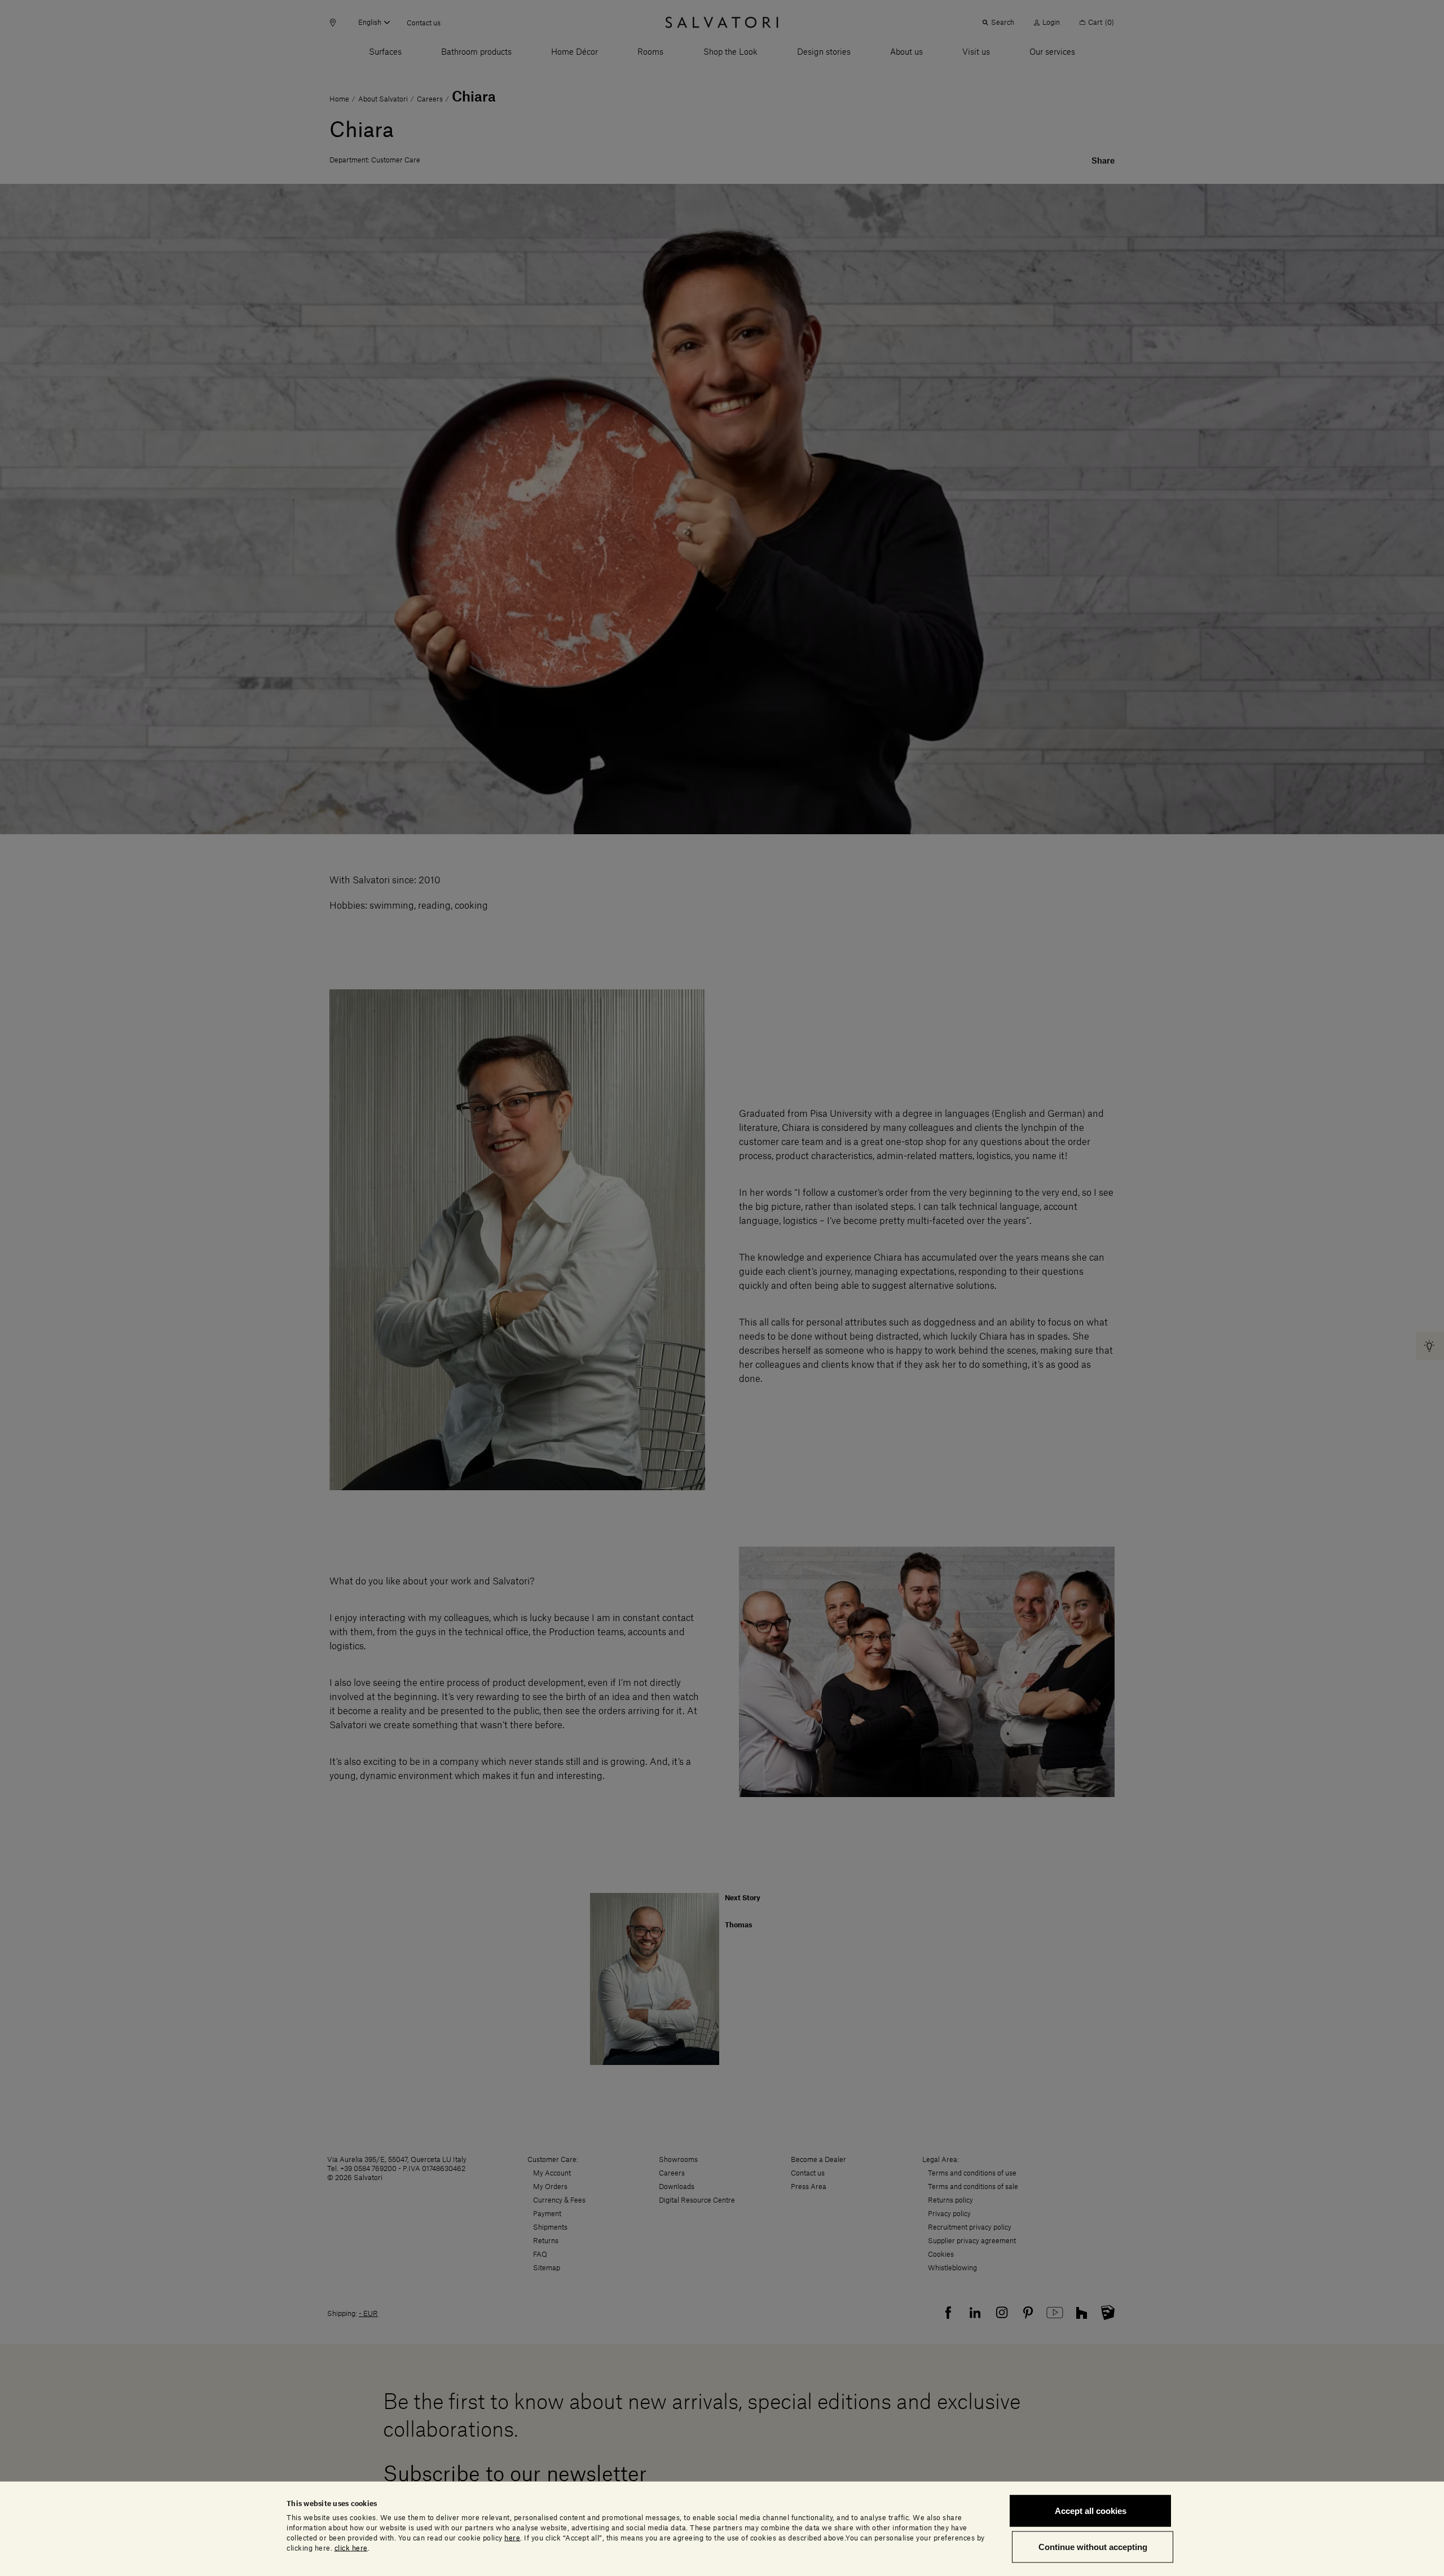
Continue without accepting (1093, 2546)
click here (351, 2548)
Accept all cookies (1091, 2511)
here (512, 2538)
